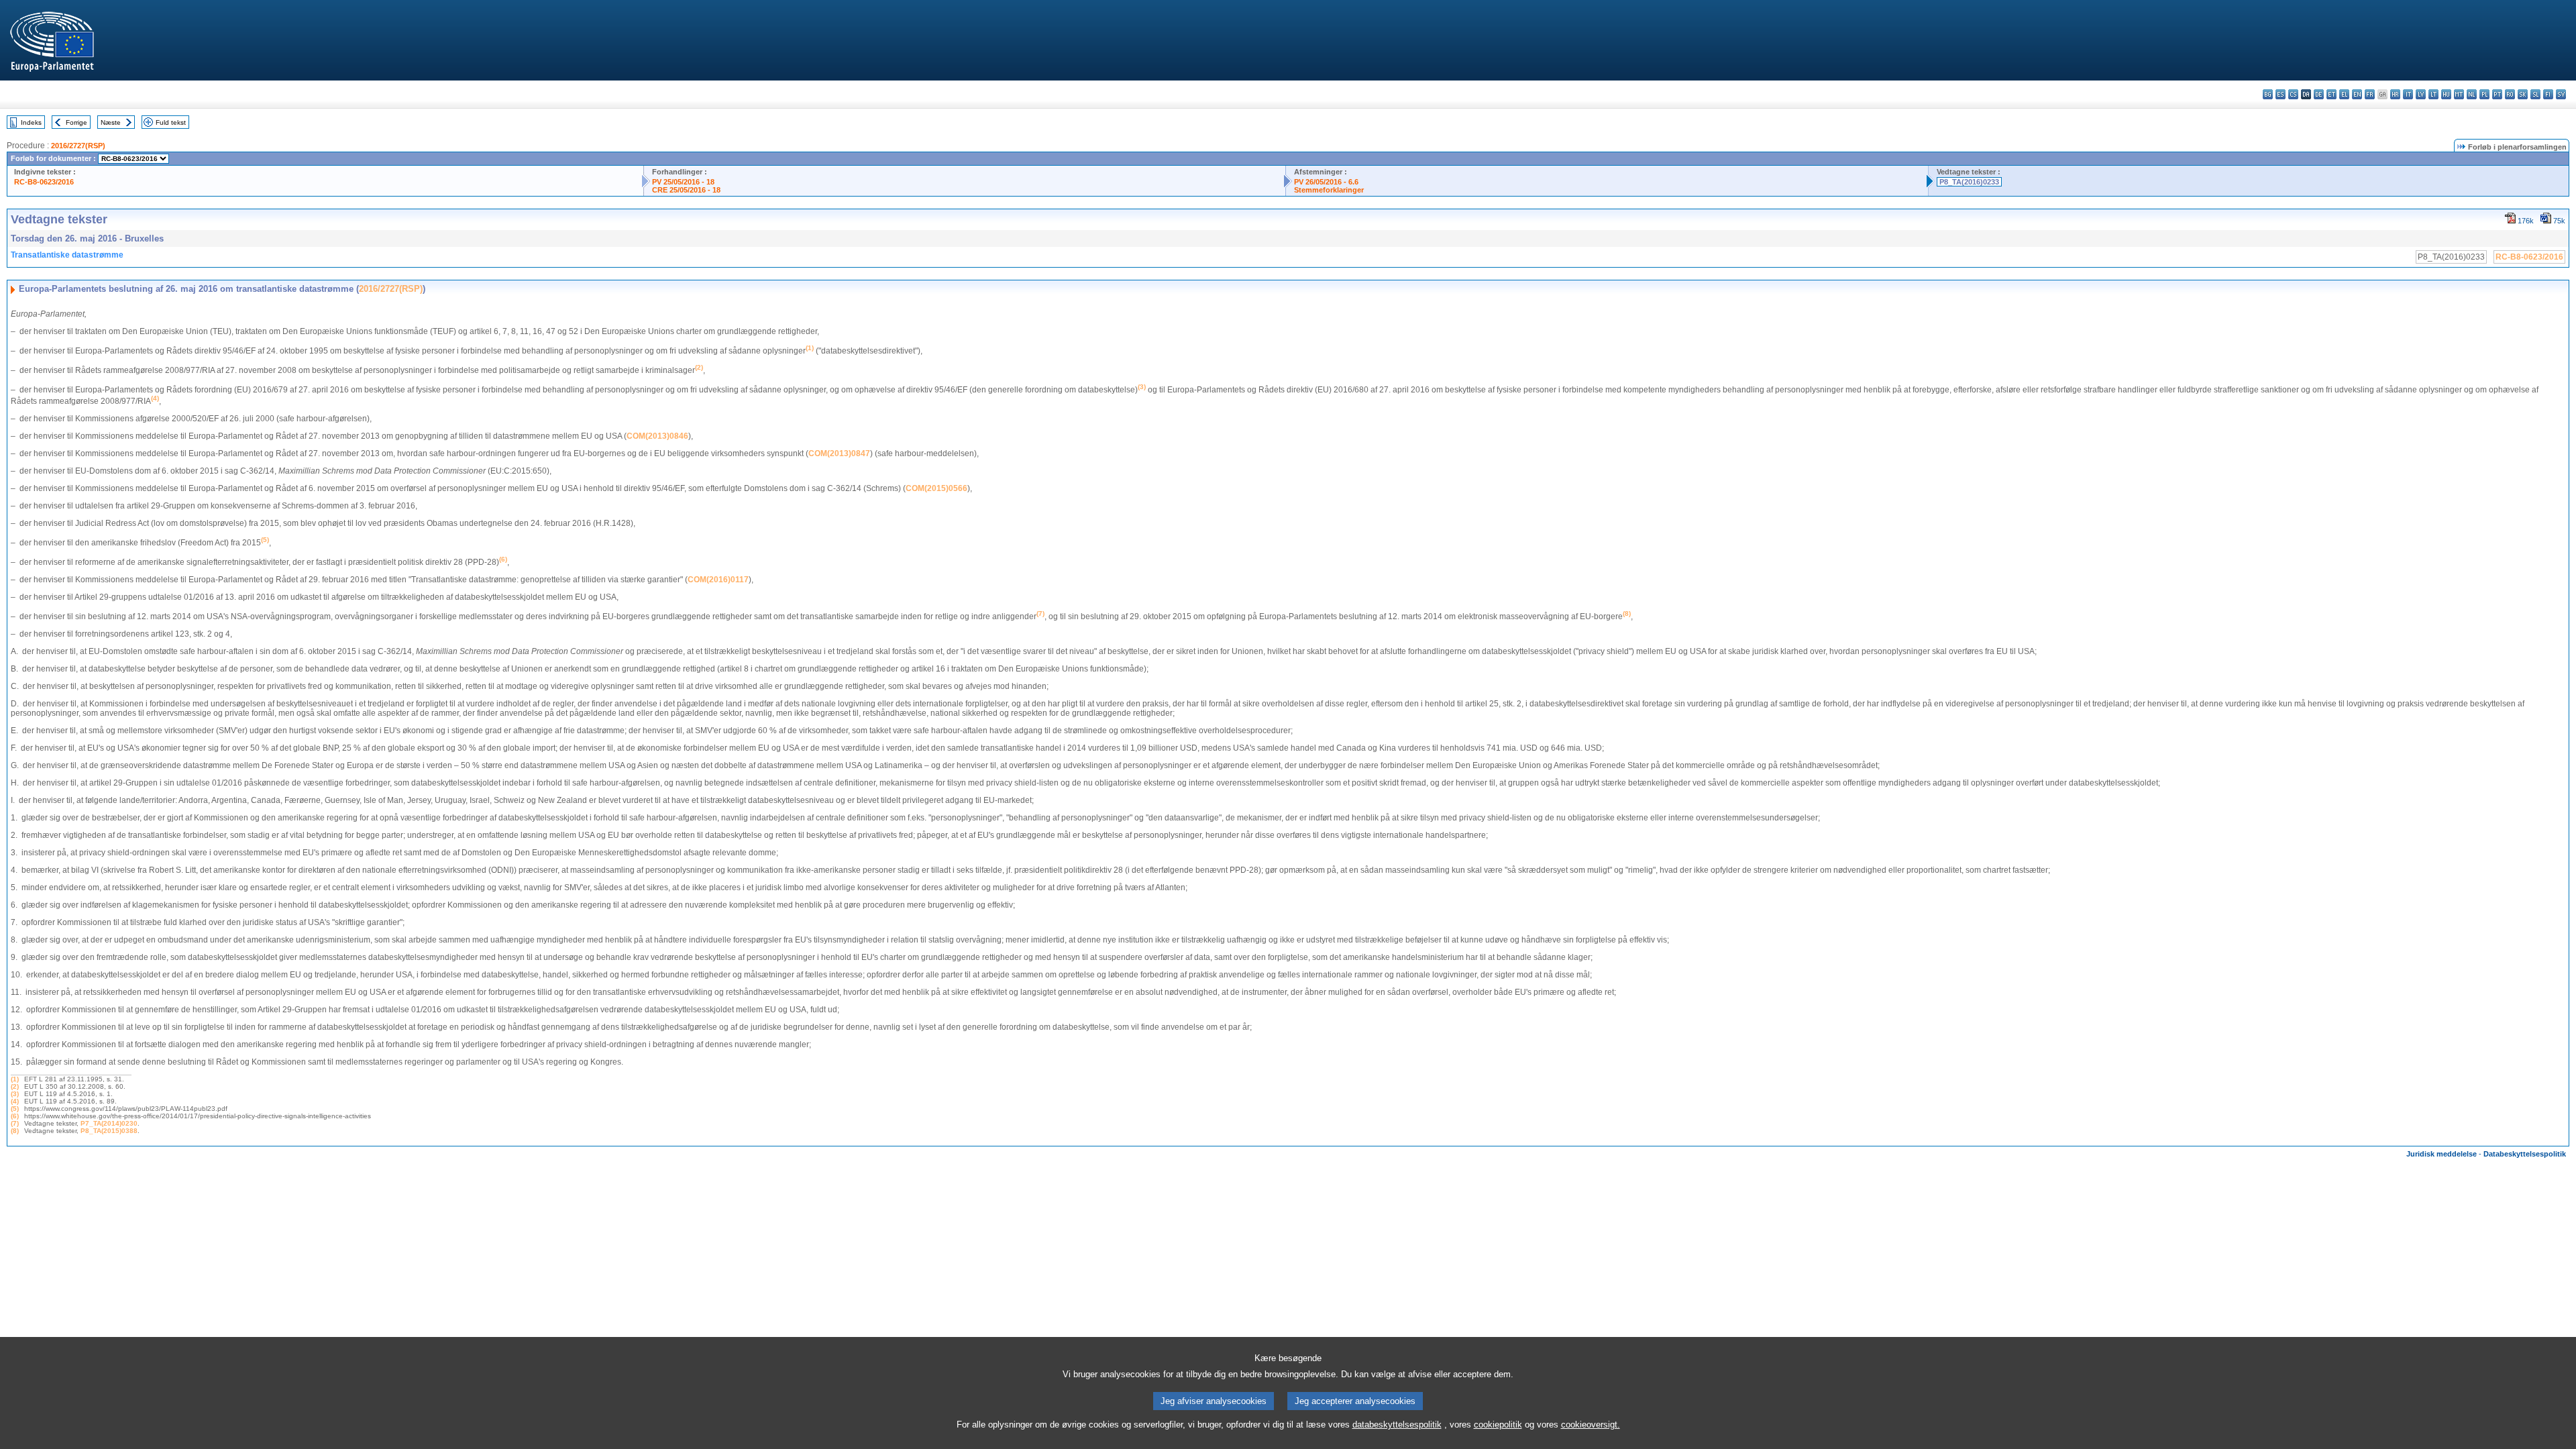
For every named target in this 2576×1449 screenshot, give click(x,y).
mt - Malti (2459, 94)
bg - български (2268, 94)
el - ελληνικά (2344, 94)
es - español (2280, 94)
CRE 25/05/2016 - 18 (686, 190)
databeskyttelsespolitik (1397, 1425)
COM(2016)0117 (718, 580)
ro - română (2510, 94)
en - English (2357, 94)
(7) (15, 1123)
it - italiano (2408, 94)
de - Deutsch (2319, 94)
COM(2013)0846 (657, 436)
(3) (15, 1094)
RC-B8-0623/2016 (44, 182)
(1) (15, 1079)
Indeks (31, 122)
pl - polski (2484, 94)
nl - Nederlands (2472, 94)
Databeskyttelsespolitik (2525, 1154)
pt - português (2497, 94)
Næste (111, 122)
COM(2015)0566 (936, 488)
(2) (15, 1086)
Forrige (76, 122)
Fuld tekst (171, 122)
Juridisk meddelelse (2441, 1154)
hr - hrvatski (2395, 94)
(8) (15, 1131)
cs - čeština (2293, 94)
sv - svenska (2561, 94)
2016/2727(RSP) (78, 146)
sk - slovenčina (2523, 94)
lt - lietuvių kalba (2433, 94)
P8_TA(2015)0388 (109, 1131)
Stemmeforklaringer (1329, 190)
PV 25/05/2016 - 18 (683, 182)
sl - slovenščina (2535, 94)
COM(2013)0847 (839, 453)
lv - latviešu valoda (2421, 94)
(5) (15, 1109)
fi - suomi (2548, 94)
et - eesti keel (2331, 94)
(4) (15, 1101)
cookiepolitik (1498, 1425)
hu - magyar (2446, 94)
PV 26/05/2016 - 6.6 (1326, 182)
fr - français (2370, 94)
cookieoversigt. (1591, 1425)
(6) (15, 1116)
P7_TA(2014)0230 (109, 1123)
